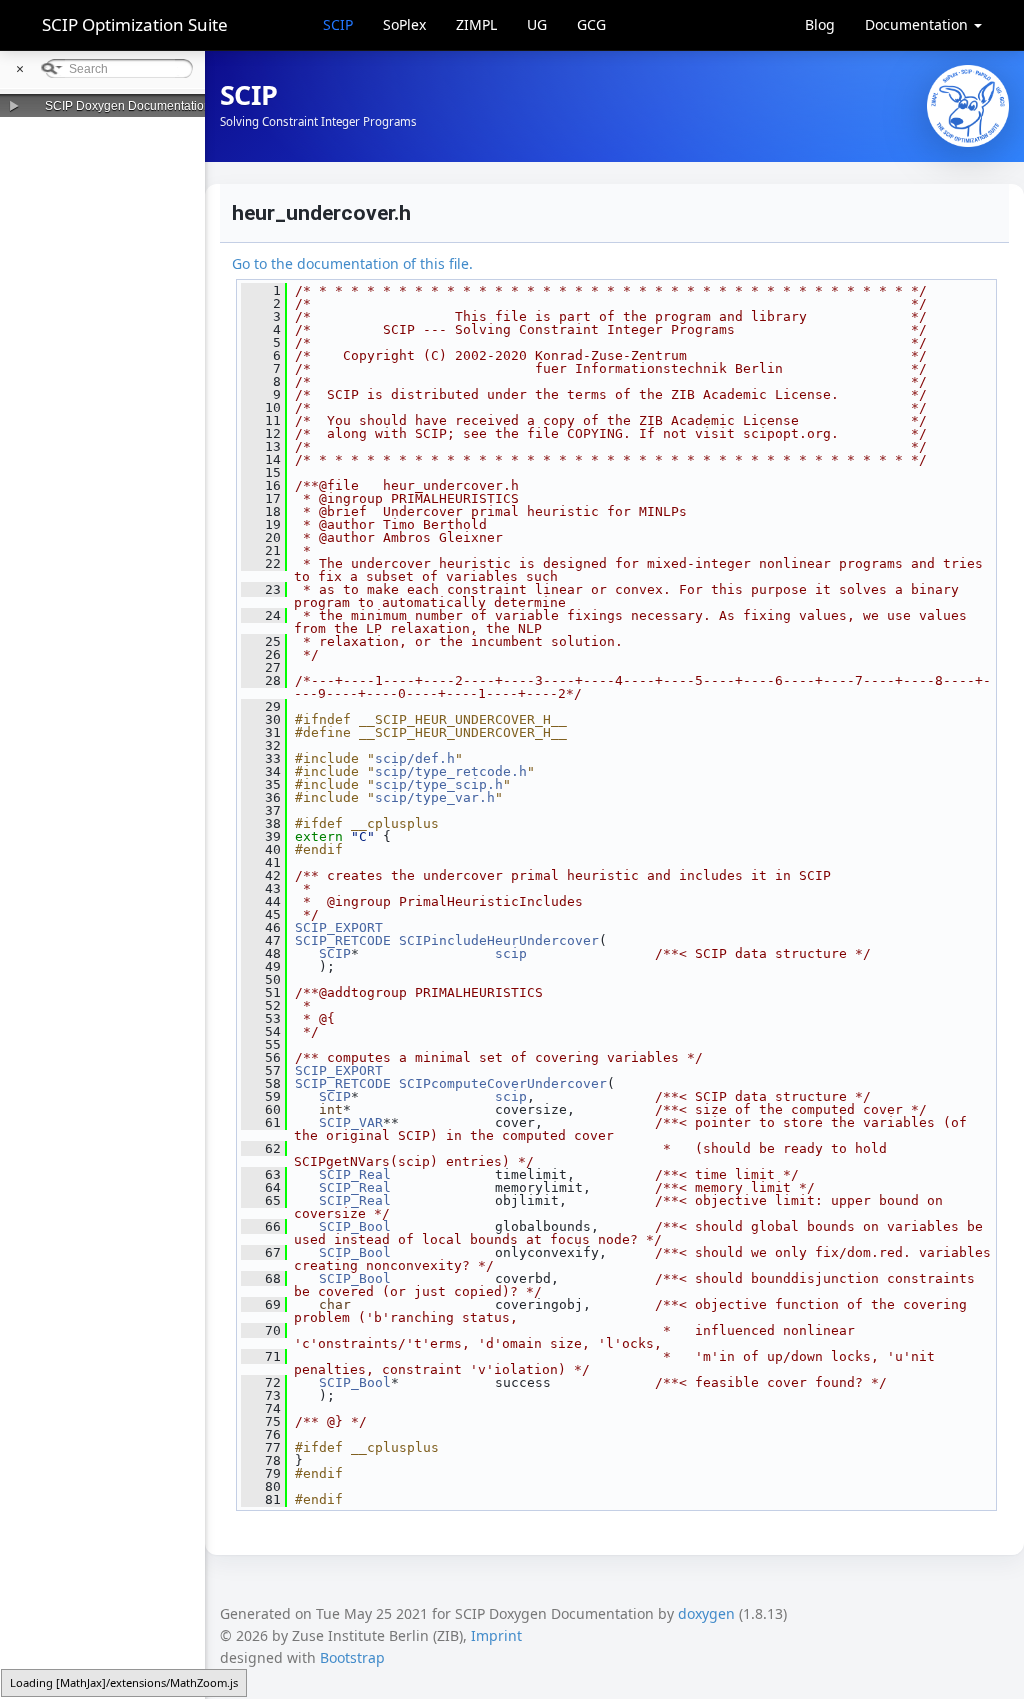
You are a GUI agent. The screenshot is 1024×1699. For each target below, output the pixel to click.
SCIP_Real (355, 1174)
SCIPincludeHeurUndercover (499, 940)
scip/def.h (415, 758)
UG (537, 24)
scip (511, 953)
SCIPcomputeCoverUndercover (503, 1083)
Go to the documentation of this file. (352, 263)
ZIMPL (476, 24)
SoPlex (404, 24)
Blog (820, 24)
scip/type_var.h (435, 797)
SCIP (338, 24)
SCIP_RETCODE (343, 940)
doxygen (706, 1613)
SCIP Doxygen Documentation (128, 106)
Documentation (918, 24)
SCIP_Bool (355, 1226)
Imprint (496, 1635)
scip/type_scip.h (439, 784)
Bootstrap (352, 1657)
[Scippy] (968, 106)
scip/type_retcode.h (451, 771)
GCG (591, 24)
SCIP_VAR (351, 1122)
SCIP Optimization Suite (135, 24)
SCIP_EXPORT (339, 927)
